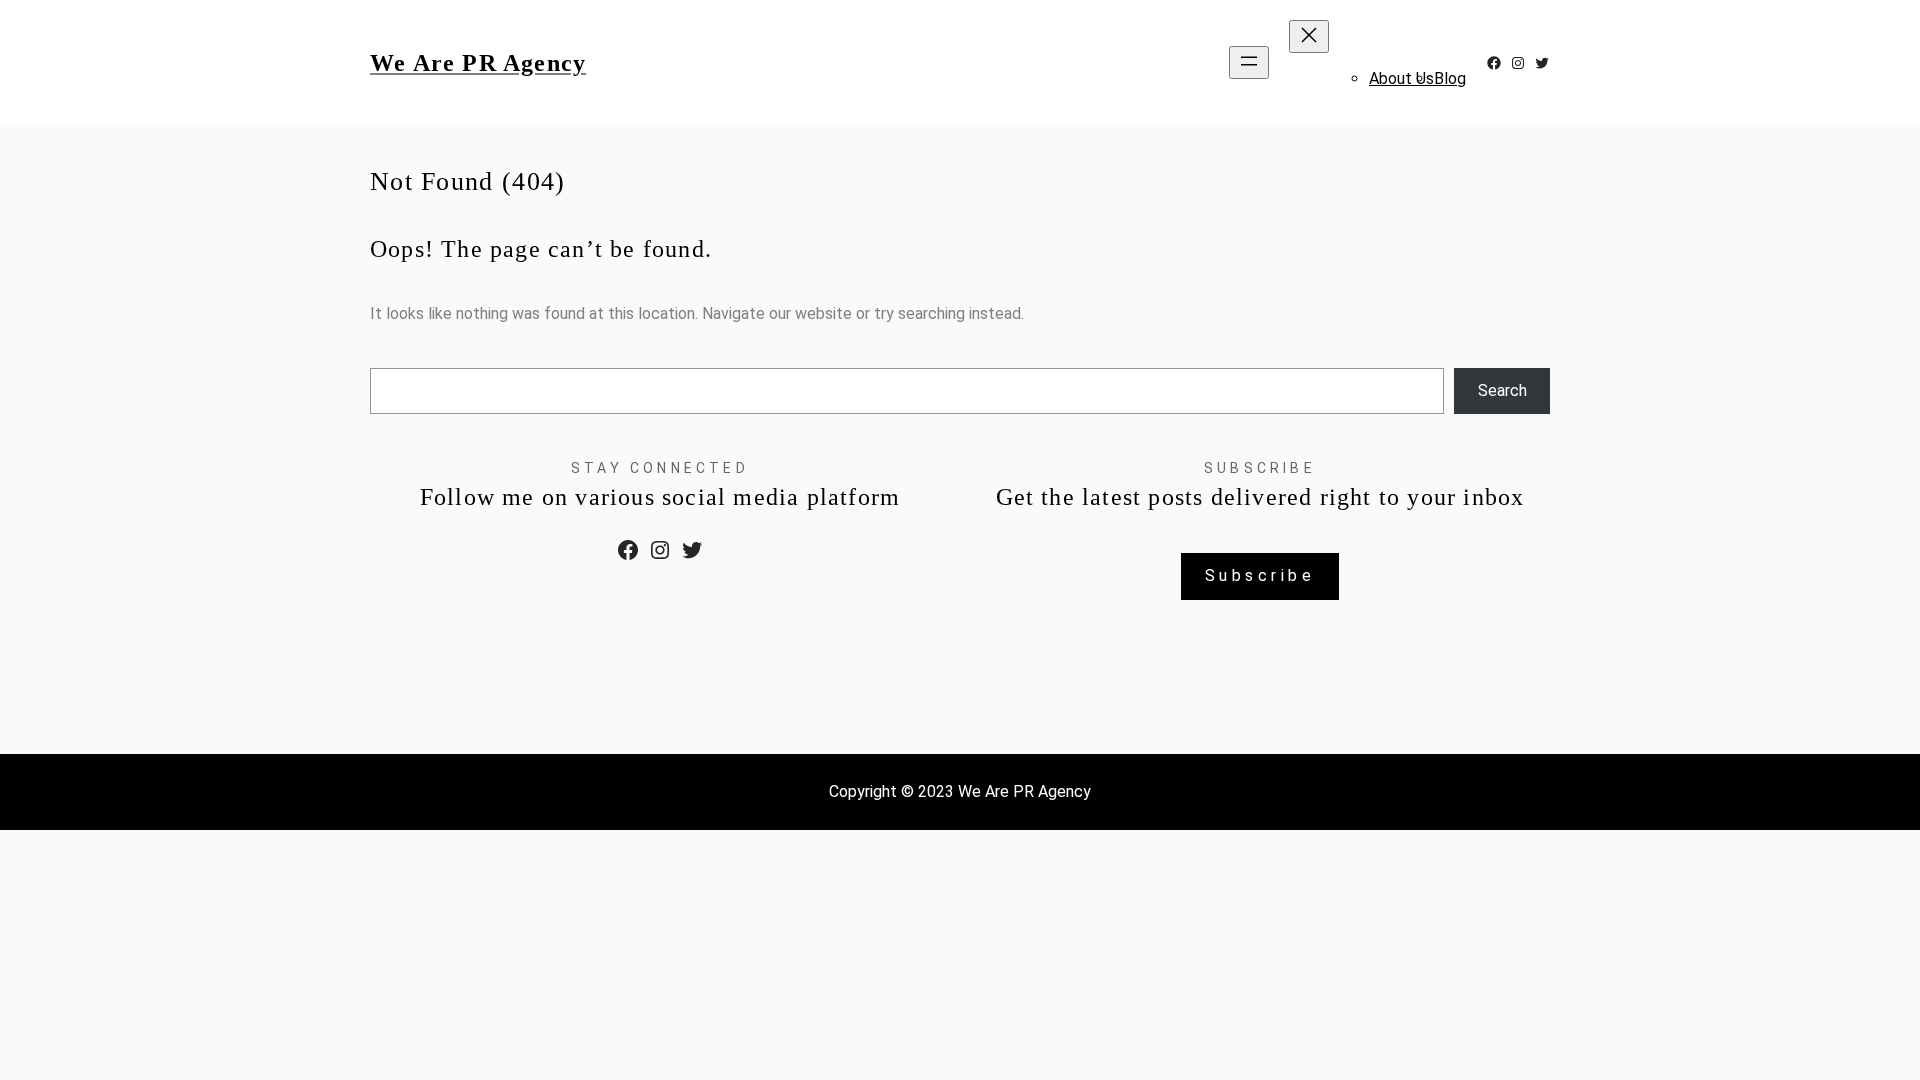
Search (1502, 390)
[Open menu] (1249, 62)
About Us (1401, 78)
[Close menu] (1309, 36)
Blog (1450, 78)
